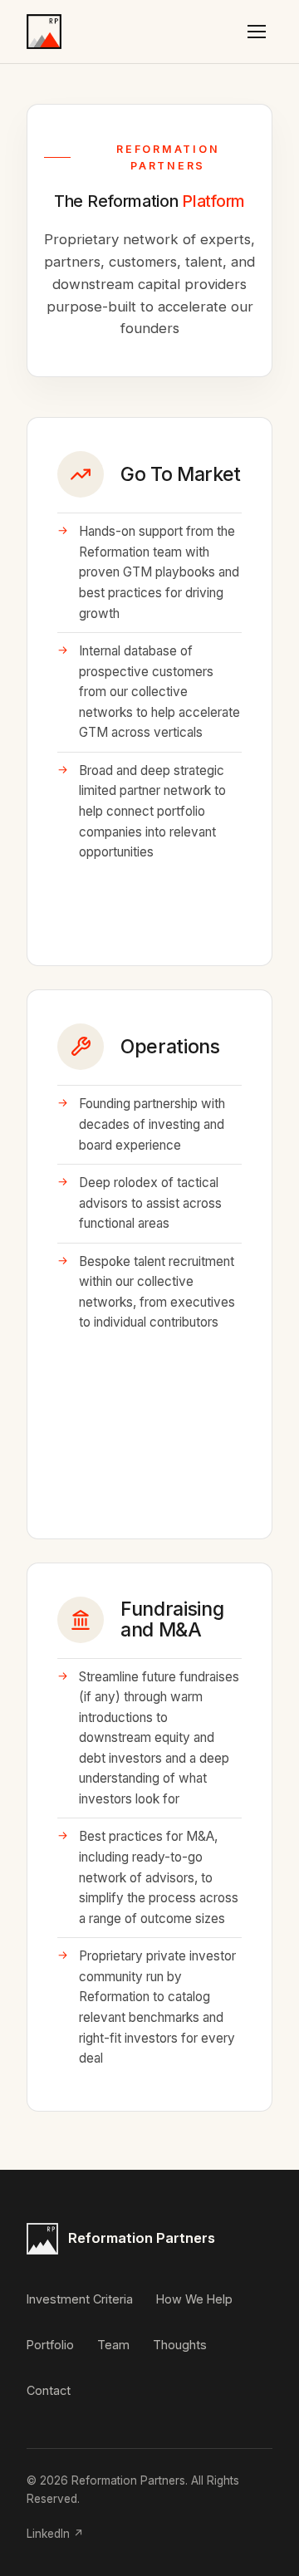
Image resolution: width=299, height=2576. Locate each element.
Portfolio (50, 2345)
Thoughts (180, 2345)
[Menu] (257, 32)
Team (113, 2345)
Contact (49, 2390)
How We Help (194, 2299)
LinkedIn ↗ (55, 2534)
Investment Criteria (80, 2299)
